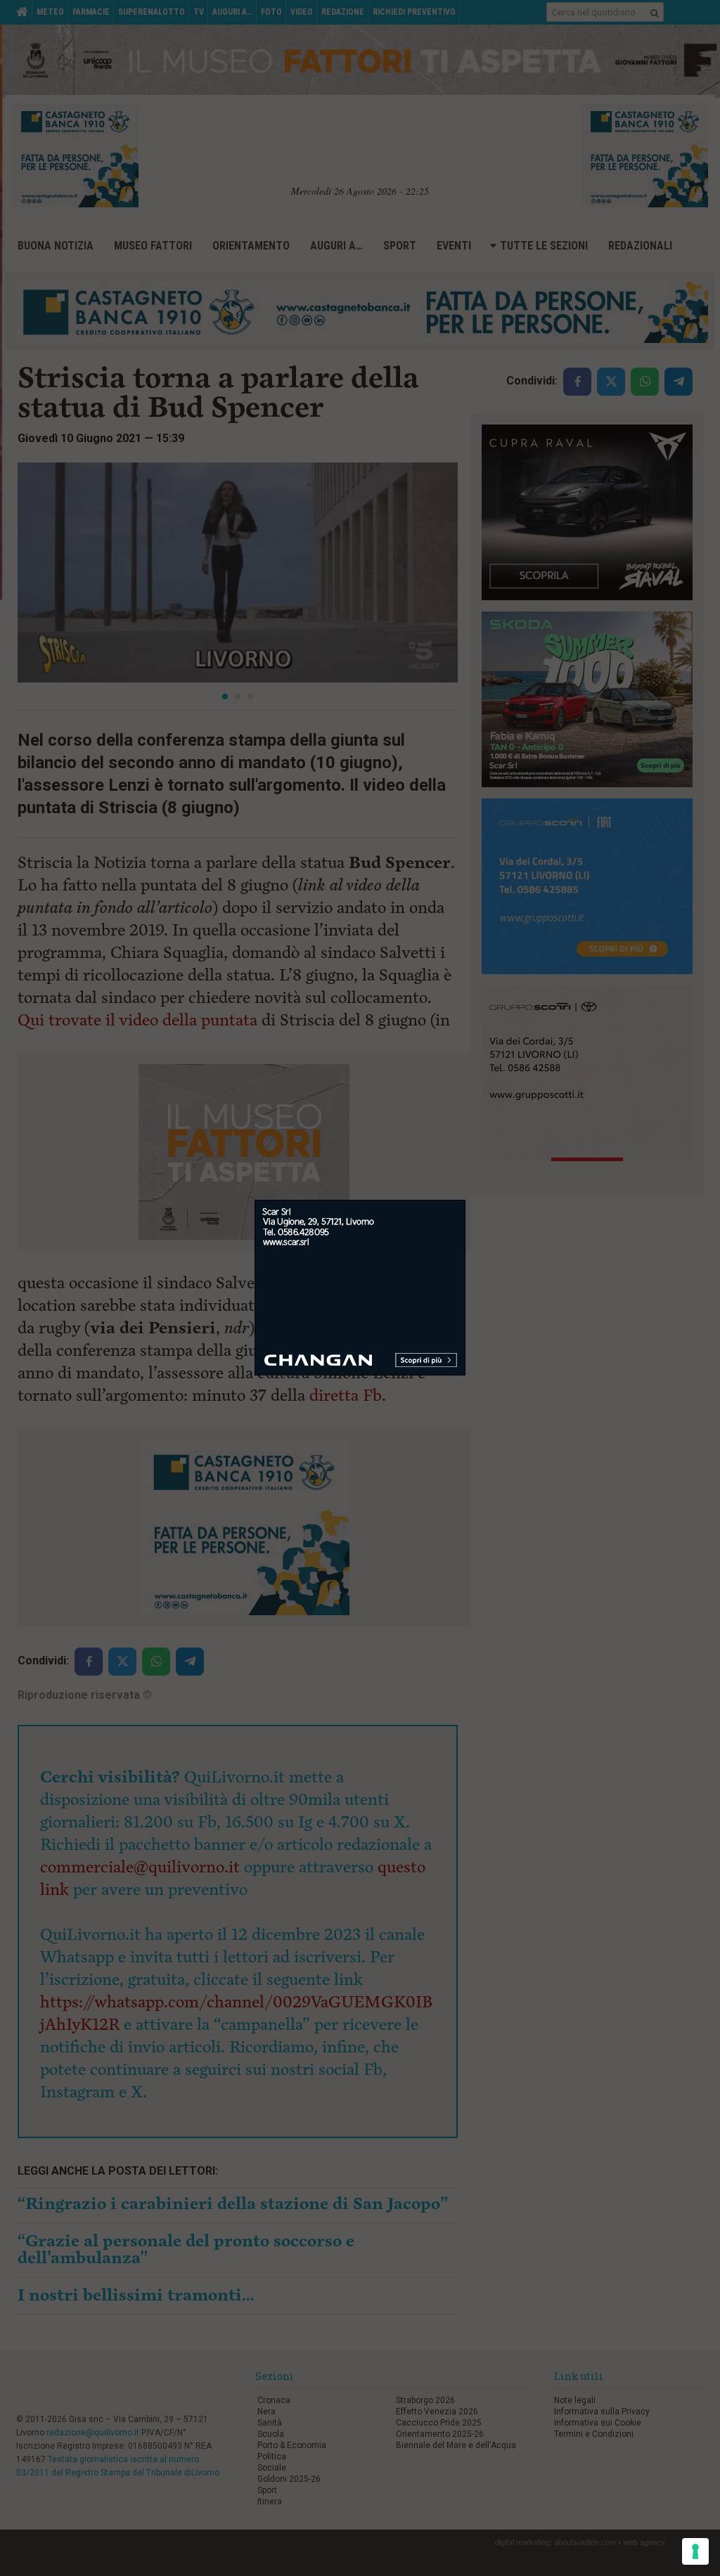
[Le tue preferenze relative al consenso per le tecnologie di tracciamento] (695, 2551)
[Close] (466, 1200)
